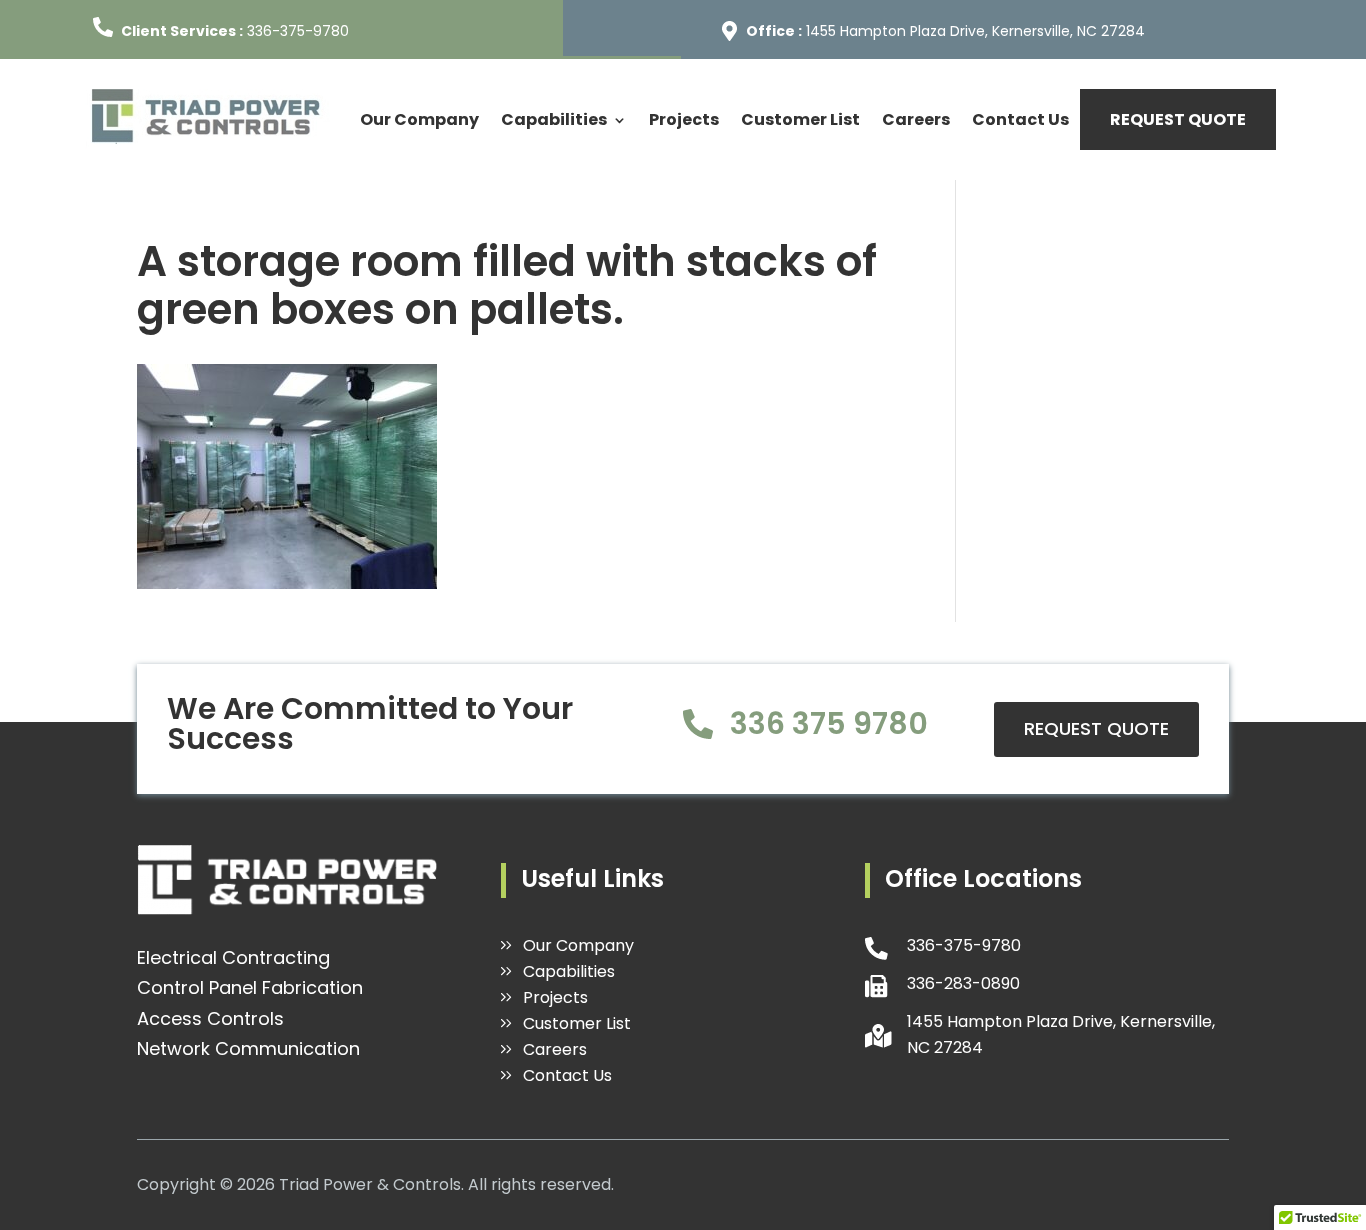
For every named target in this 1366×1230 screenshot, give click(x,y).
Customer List (800, 119)
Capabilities (554, 119)
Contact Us (1020, 119)
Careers (916, 119)
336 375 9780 (829, 723)
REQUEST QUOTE (1178, 119)
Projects (684, 119)
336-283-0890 (963, 983)
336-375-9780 (298, 31)
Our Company (419, 119)
